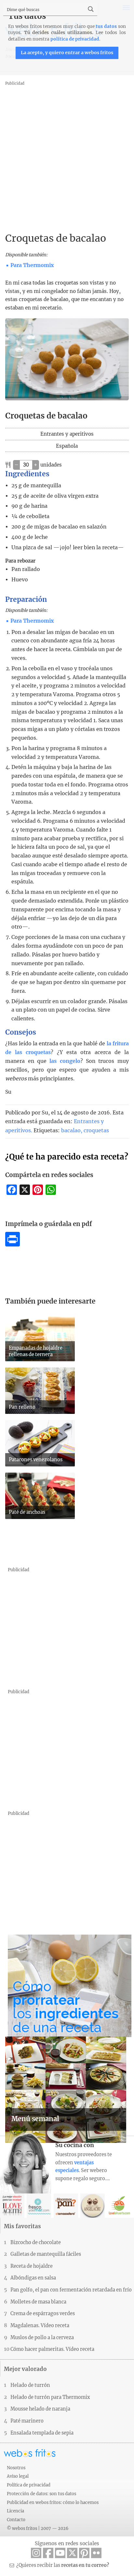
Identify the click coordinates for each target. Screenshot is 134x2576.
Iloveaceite (12, 2206)
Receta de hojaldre (32, 2266)
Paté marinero (27, 2421)
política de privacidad (75, 39)
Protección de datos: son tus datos (41, 2494)
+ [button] (36, 465)
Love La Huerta (120, 2206)
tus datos (106, 26)
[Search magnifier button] (91, 9)
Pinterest (84, 2553)
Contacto (16, 2520)
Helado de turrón (30, 2385)
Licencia (15, 2511)
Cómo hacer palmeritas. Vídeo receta (52, 2349)
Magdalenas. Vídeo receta (40, 2326)
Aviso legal (18, 2476)
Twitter (72, 2553)
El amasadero (66, 2206)
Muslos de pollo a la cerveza (42, 2338)
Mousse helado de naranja (40, 2409)
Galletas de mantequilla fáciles (46, 2254)
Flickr (96, 2553)
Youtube (60, 2553)
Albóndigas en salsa (33, 2278)
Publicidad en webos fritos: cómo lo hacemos (53, 2502)
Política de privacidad (29, 2485)
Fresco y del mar (39, 2206)
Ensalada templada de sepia (42, 2433)
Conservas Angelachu (93, 2206)
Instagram (36, 2553)
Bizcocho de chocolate (36, 2242)
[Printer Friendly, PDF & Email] (13, 1245)
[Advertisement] (67, 154)
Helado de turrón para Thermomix (50, 2397)
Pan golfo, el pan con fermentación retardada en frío (71, 2290)
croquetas (96, 1130)
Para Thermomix (32, 265)
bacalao (71, 1130)
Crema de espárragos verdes (43, 2314)
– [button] (16, 465)
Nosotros (16, 2468)
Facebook (48, 2553)
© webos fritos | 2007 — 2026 (38, 2528)
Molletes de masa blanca (38, 2302)
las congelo (65, 1061)
